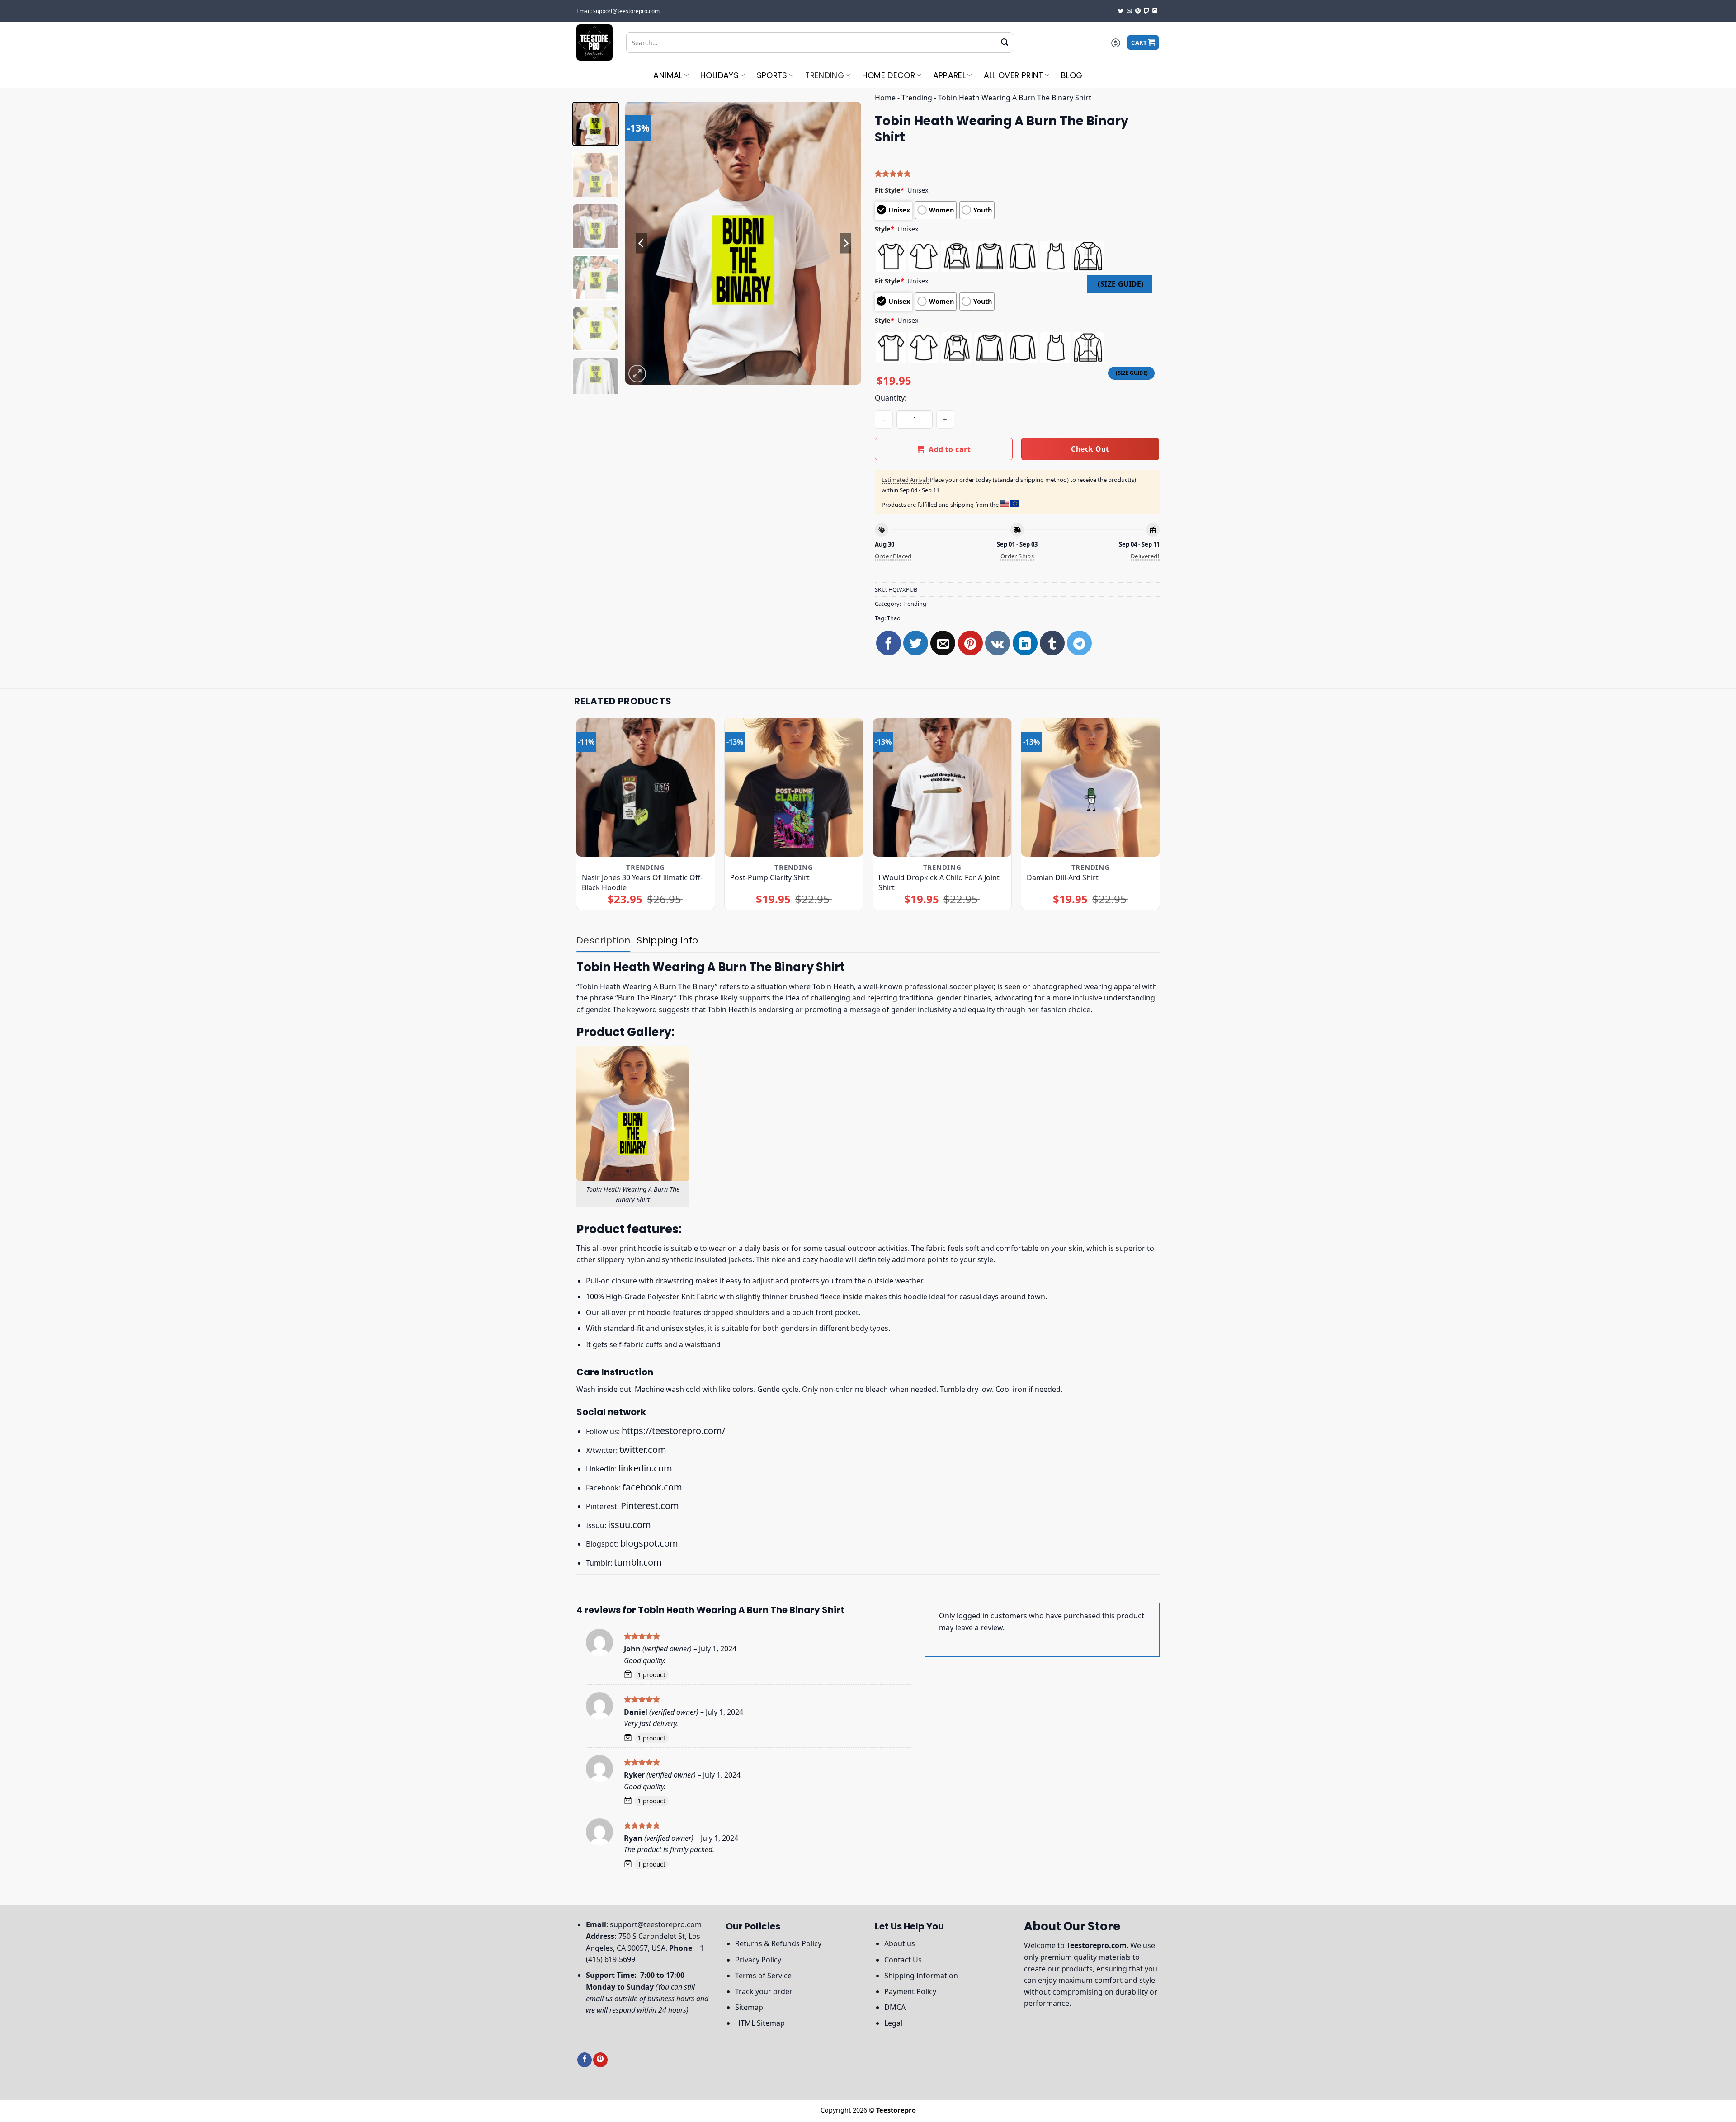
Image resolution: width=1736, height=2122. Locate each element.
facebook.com (652, 1487)
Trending (825, 75)
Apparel (949, 75)
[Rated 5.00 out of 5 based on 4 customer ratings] (1017, 174)
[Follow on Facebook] (585, 2060)
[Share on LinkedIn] (1025, 643)
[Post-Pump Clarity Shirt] (794, 788)
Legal (893, 2023)
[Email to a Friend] (943, 643)
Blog (1072, 75)
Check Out (1090, 449)
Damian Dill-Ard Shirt (1063, 877)
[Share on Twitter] (916, 643)
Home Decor (889, 75)
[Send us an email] (1129, 11)
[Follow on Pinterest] (1138, 11)
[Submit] (1005, 42)
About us (900, 1943)
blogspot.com (649, 1543)
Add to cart (950, 449)
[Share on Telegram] (1079, 643)
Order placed (893, 556)
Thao (894, 618)
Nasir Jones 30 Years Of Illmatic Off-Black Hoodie (642, 882)
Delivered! (1145, 556)
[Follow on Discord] (1155, 11)
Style (885, 229)
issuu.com (630, 1525)
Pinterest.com (650, 1506)
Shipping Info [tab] (667, 940)
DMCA (895, 2007)
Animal (668, 75)
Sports (772, 75)
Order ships (1017, 556)
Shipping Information (921, 1976)
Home (885, 98)
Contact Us (903, 1960)
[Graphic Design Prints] (594, 42)
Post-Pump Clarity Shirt (770, 877)
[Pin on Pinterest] (970, 643)
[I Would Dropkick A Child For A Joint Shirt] (942, 788)
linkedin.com (645, 1468)
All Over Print (1014, 75)
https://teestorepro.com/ (673, 1431)
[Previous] (642, 243)
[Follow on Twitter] (1121, 11)
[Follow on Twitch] (1146, 11)
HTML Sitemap (760, 2023)
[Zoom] (637, 374)
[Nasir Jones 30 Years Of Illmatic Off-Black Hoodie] (646, 788)
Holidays (719, 75)
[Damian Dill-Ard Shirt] (1091, 788)
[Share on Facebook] (889, 643)
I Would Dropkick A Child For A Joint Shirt (939, 882)
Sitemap (749, 2007)
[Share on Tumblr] (1052, 643)
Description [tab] (603, 940)
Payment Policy (910, 1991)
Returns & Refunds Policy (778, 1943)
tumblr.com (638, 1562)
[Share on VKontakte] (998, 643)
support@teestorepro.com (656, 1924)
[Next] (845, 243)
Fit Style (889, 190)
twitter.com (643, 1450)
